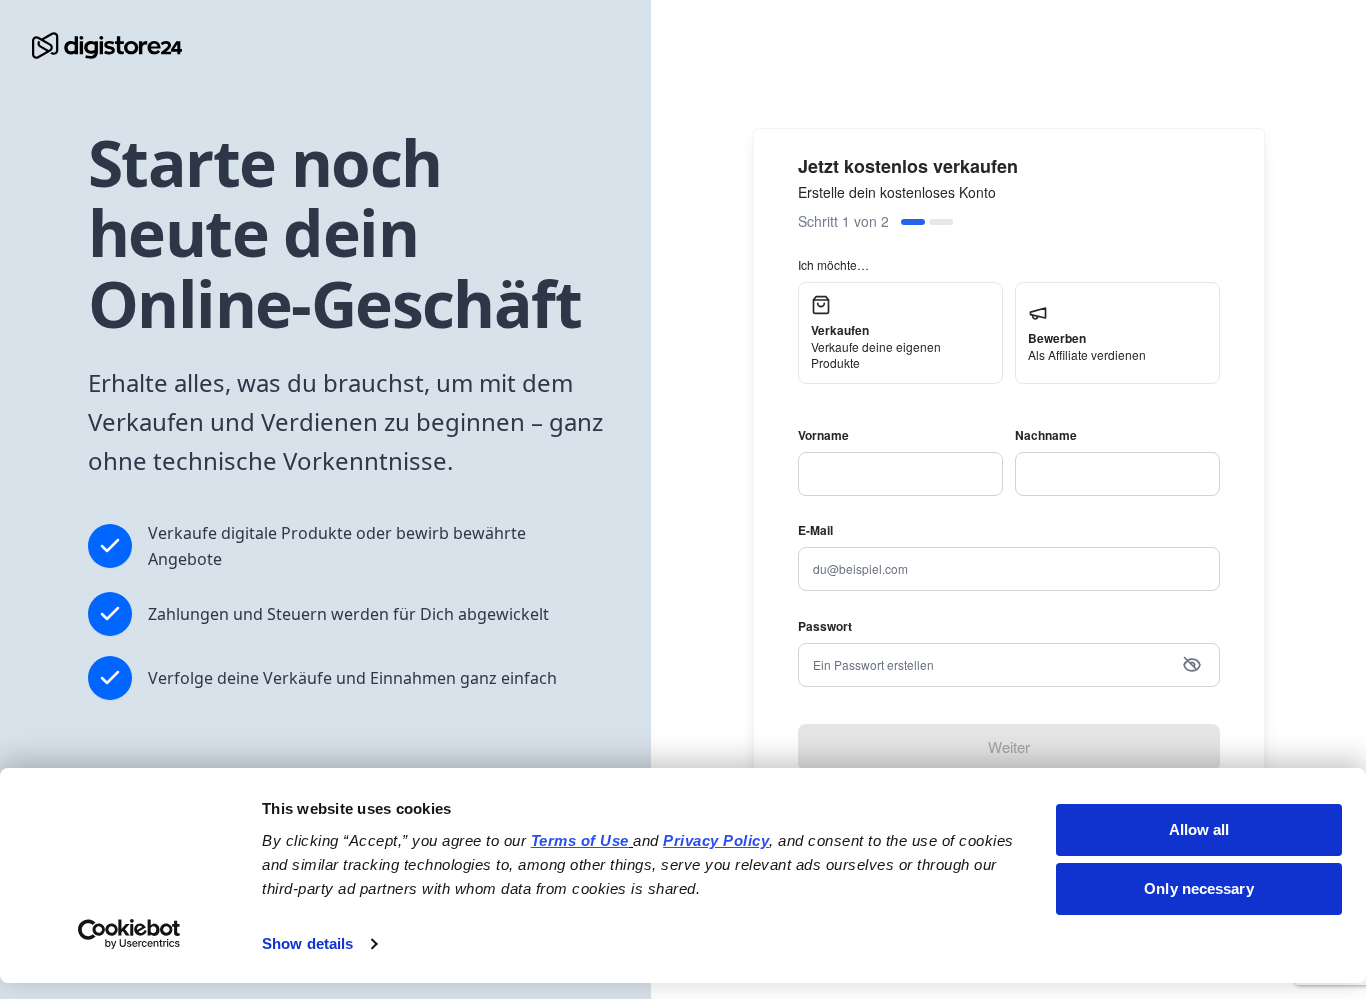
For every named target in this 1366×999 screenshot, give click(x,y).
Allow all (1199, 829)
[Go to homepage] (107, 45)
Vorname (823, 435)
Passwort (825, 626)
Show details (307, 943)
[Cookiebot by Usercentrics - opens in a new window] (129, 934)
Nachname (1046, 435)
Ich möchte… (833, 264)
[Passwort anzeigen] (1192, 665)
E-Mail (815, 530)
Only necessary (1198, 888)
